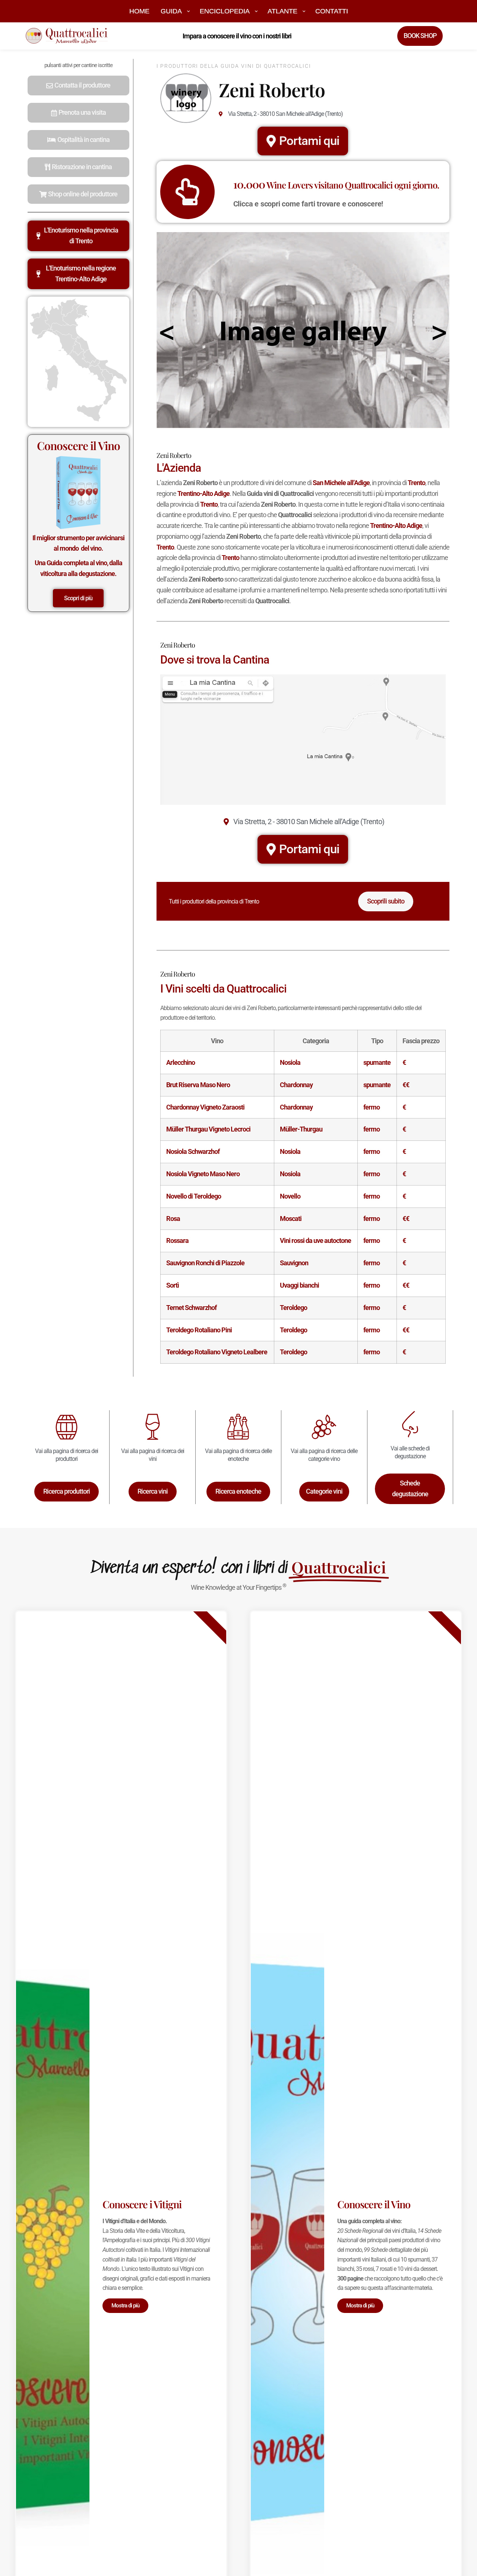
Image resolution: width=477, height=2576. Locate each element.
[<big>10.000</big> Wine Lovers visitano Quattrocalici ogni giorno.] (187, 192)
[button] (78, 86)
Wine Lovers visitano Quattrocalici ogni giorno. (336, 185)
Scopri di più (78, 598)
